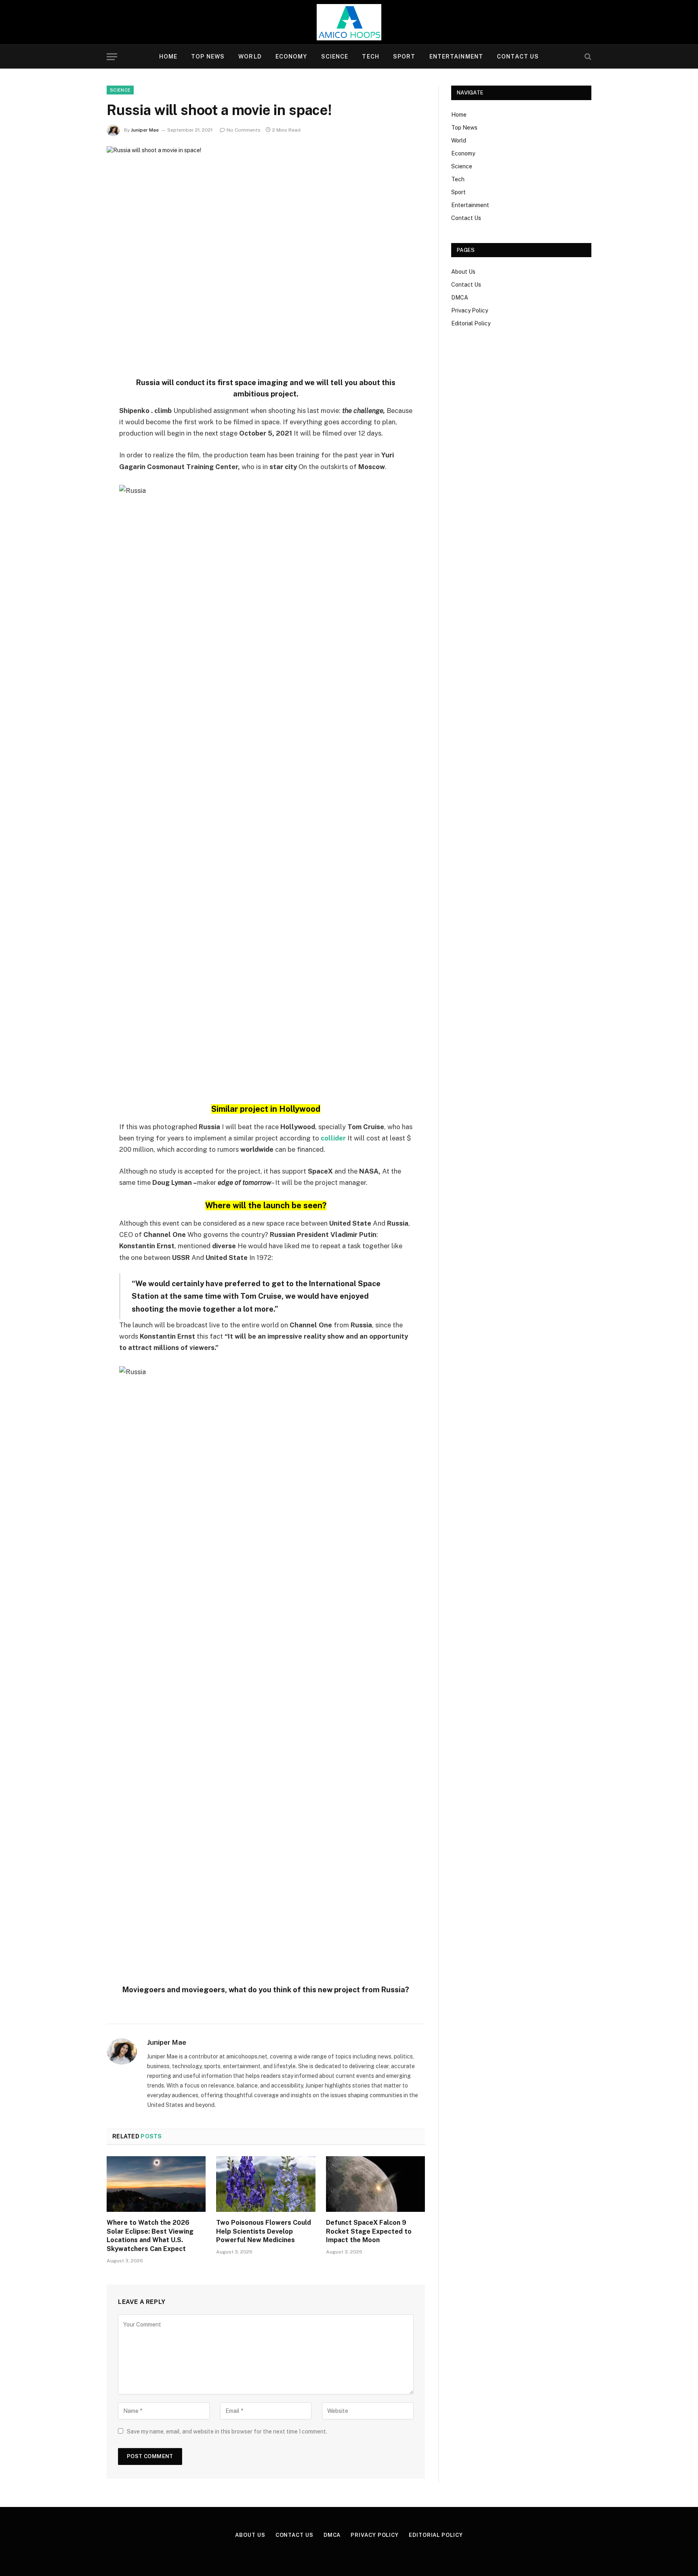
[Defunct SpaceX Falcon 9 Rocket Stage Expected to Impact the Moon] (375, 2184)
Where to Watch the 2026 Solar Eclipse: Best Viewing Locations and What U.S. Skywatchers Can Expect (150, 2236)
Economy (291, 57)
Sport (404, 57)
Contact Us (518, 57)
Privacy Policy (470, 310)
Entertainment (456, 57)
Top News (208, 57)
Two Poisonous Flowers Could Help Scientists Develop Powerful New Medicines (264, 2231)
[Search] (587, 57)
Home (168, 57)
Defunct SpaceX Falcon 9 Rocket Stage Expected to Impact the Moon (369, 2231)
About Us (463, 272)
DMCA (460, 298)
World (250, 57)
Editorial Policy (471, 323)
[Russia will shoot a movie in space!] (266, 250)
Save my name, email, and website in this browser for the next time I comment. (227, 2431)
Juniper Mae (145, 130)
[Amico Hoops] (349, 22)
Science (335, 57)
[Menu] (112, 57)
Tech (370, 57)
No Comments (244, 130)
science (120, 90)
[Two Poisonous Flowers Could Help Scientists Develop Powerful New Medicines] (266, 2184)
